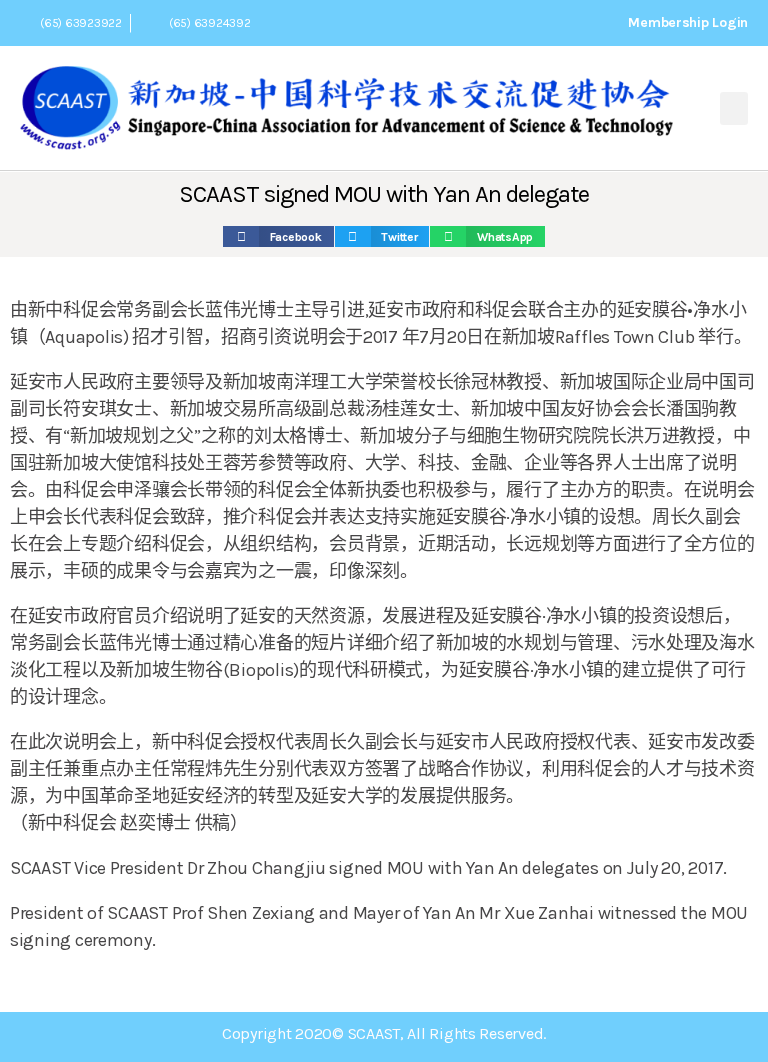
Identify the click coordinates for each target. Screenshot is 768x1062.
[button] (734, 108)
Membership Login (688, 22)
